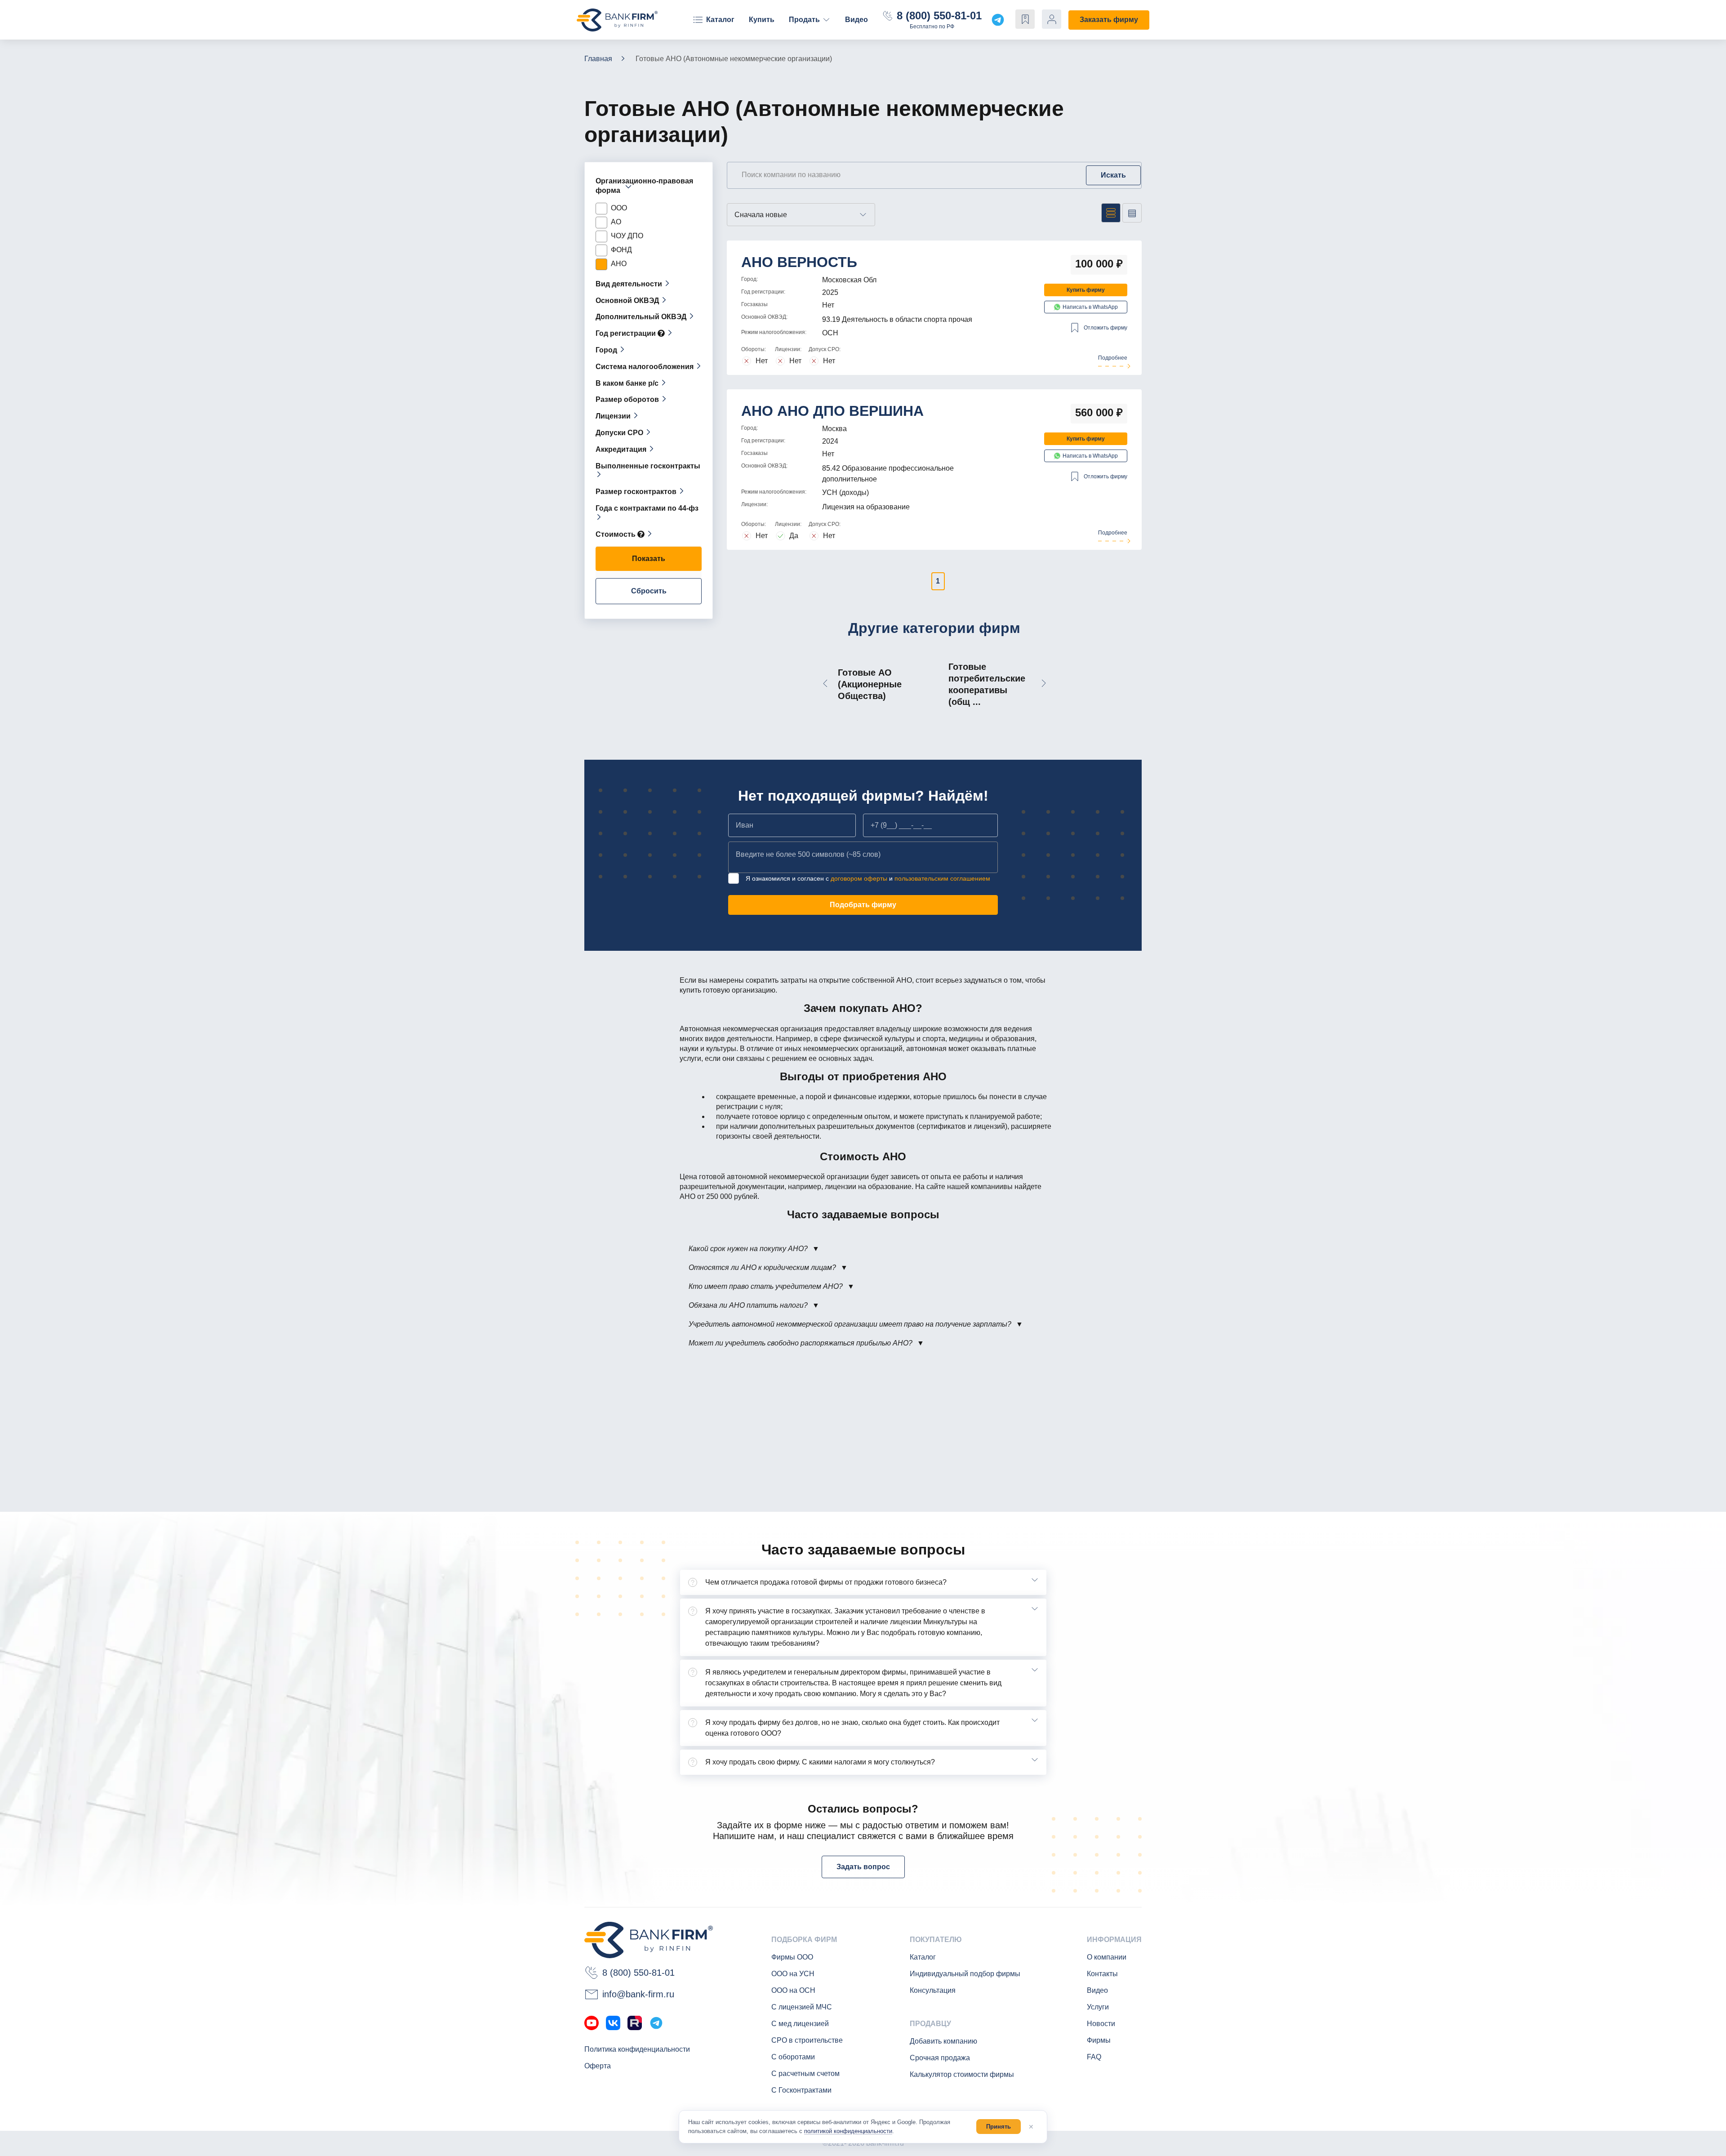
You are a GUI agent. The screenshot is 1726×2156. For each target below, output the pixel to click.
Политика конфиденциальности (637, 2049)
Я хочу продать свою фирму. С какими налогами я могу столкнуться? (820, 1762)
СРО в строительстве (807, 2040)
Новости (1101, 2024)
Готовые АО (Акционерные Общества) (870, 684)
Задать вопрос (863, 1867)
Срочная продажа (940, 2058)
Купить (762, 20)
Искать (1113, 175)
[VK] (613, 2023)
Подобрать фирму (863, 905)
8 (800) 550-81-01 (939, 16)
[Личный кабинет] (1052, 19)
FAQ (1094, 2057)
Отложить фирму (1105, 328)
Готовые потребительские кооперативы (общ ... (987, 684)
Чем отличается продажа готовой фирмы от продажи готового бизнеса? (826, 1582)
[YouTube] (592, 2023)
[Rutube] (635, 2023)
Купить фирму (1086, 290)
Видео (856, 20)
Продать (804, 20)
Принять (999, 2127)
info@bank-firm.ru (638, 1994)
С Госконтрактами (801, 2090)
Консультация (933, 1990)
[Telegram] (656, 2023)
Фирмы (1099, 2040)
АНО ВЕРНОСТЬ (799, 262)
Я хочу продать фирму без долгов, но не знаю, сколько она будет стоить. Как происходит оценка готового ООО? (852, 1728)
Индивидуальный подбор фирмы (965, 1974)
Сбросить (649, 591)
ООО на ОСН (793, 1990)
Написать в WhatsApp (1090, 307)
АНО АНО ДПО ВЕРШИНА (832, 411)
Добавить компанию (943, 2041)
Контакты (1102, 1974)
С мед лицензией (800, 2024)
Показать (649, 559)
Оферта (598, 2066)
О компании (1107, 1957)
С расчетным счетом (805, 2074)
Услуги (1098, 2007)
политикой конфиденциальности (848, 2131)
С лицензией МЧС (802, 2007)
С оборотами (793, 2057)
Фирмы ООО (792, 1957)
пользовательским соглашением (942, 878)
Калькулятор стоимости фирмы (962, 2074)
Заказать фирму (1109, 20)
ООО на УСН (793, 1974)
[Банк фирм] (617, 20)
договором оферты (859, 878)
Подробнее (1113, 358)
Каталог (720, 20)
